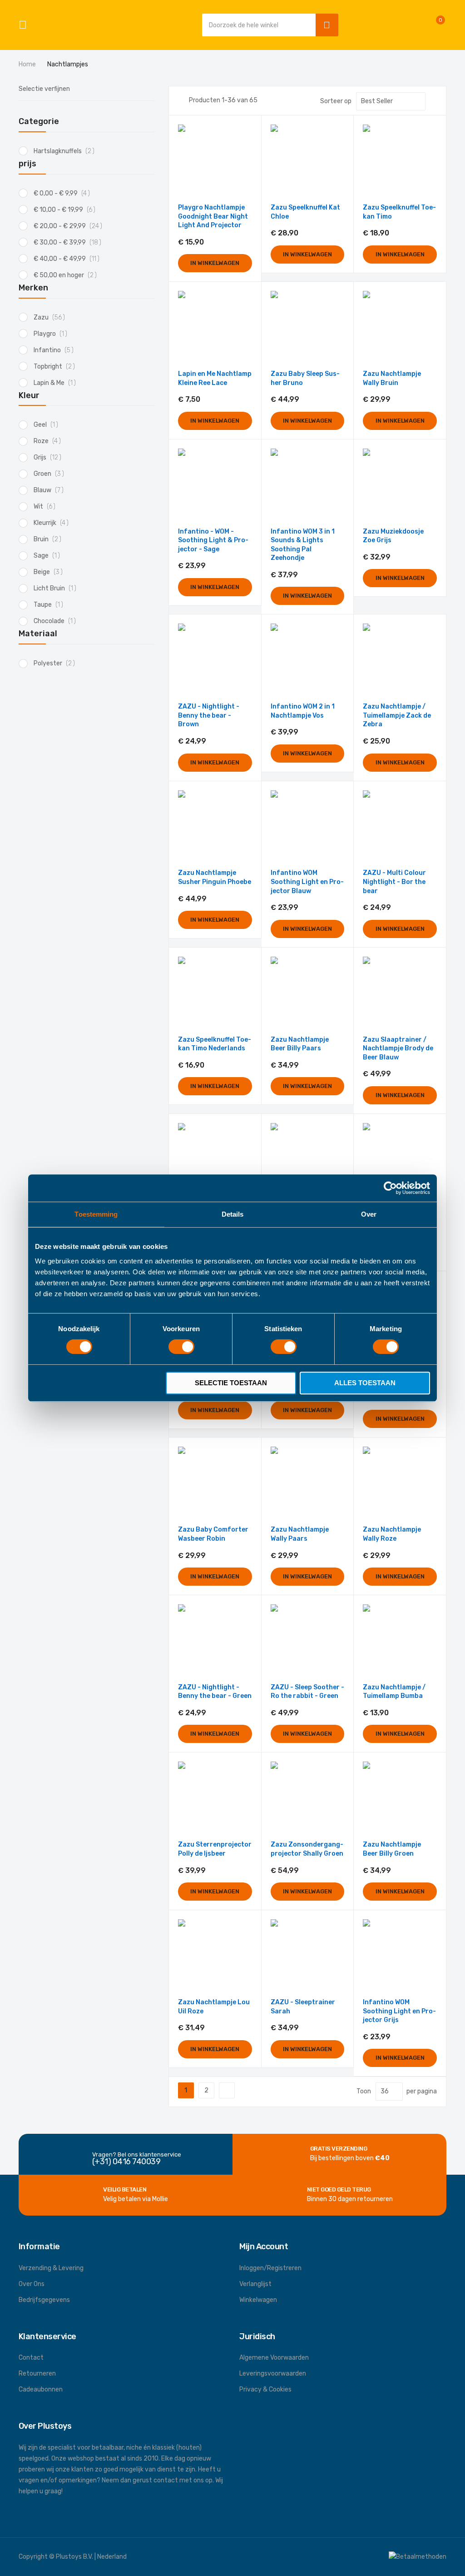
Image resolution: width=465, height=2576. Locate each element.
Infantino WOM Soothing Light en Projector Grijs (399, 2011)
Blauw (51, 490)
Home (28, 64)
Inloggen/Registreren (270, 2268)
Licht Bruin (57, 588)
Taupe (51, 605)
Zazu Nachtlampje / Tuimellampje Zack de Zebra (397, 715)
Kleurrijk (54, 523)
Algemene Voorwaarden (274, 2358)
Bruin (50, 539)
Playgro (53, 334)
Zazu (52, 317)
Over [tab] (369, 1214)
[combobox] (257, 25)
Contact (31, 2358)
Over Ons (32, 2284)
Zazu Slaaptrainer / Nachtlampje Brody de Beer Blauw (398, 1048)
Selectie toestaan (231, 1383)
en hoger (68, 275)
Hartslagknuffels (67, 151)
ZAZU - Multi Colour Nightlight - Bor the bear (394, 882)
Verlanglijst (255, 2284)
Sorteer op (336, 101)
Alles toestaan (365, 1383)
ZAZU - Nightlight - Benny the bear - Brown (209, 715)
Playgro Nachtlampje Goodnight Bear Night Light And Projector (213, 216)
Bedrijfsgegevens (44, 2300)
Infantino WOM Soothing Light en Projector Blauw (307, 882)
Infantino (56, 350)
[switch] (181, 1348)
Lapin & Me (57, 383)
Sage (49, 556)
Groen (51, 474)
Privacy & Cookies (265, 2389)
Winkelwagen (258, 2300)
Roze (50, 441)
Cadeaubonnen (41, 2389)
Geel (48, 425)
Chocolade (57, 621)
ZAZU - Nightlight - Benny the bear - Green (215, 1692)
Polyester (57, 663)
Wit (47, 507)
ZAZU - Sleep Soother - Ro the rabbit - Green (307, 1692)
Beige (51, 572)
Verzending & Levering (51, 2268)
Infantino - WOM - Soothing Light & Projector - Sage (213, 540)
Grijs (50, 457)
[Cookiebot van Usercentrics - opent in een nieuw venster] (390, 1188)
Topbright (57, 367)
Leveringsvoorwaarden (273, 2374)
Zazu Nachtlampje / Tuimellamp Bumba (394, 1692)
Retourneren (37, 2374)
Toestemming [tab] (96, 1214)
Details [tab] (233, 1214)
